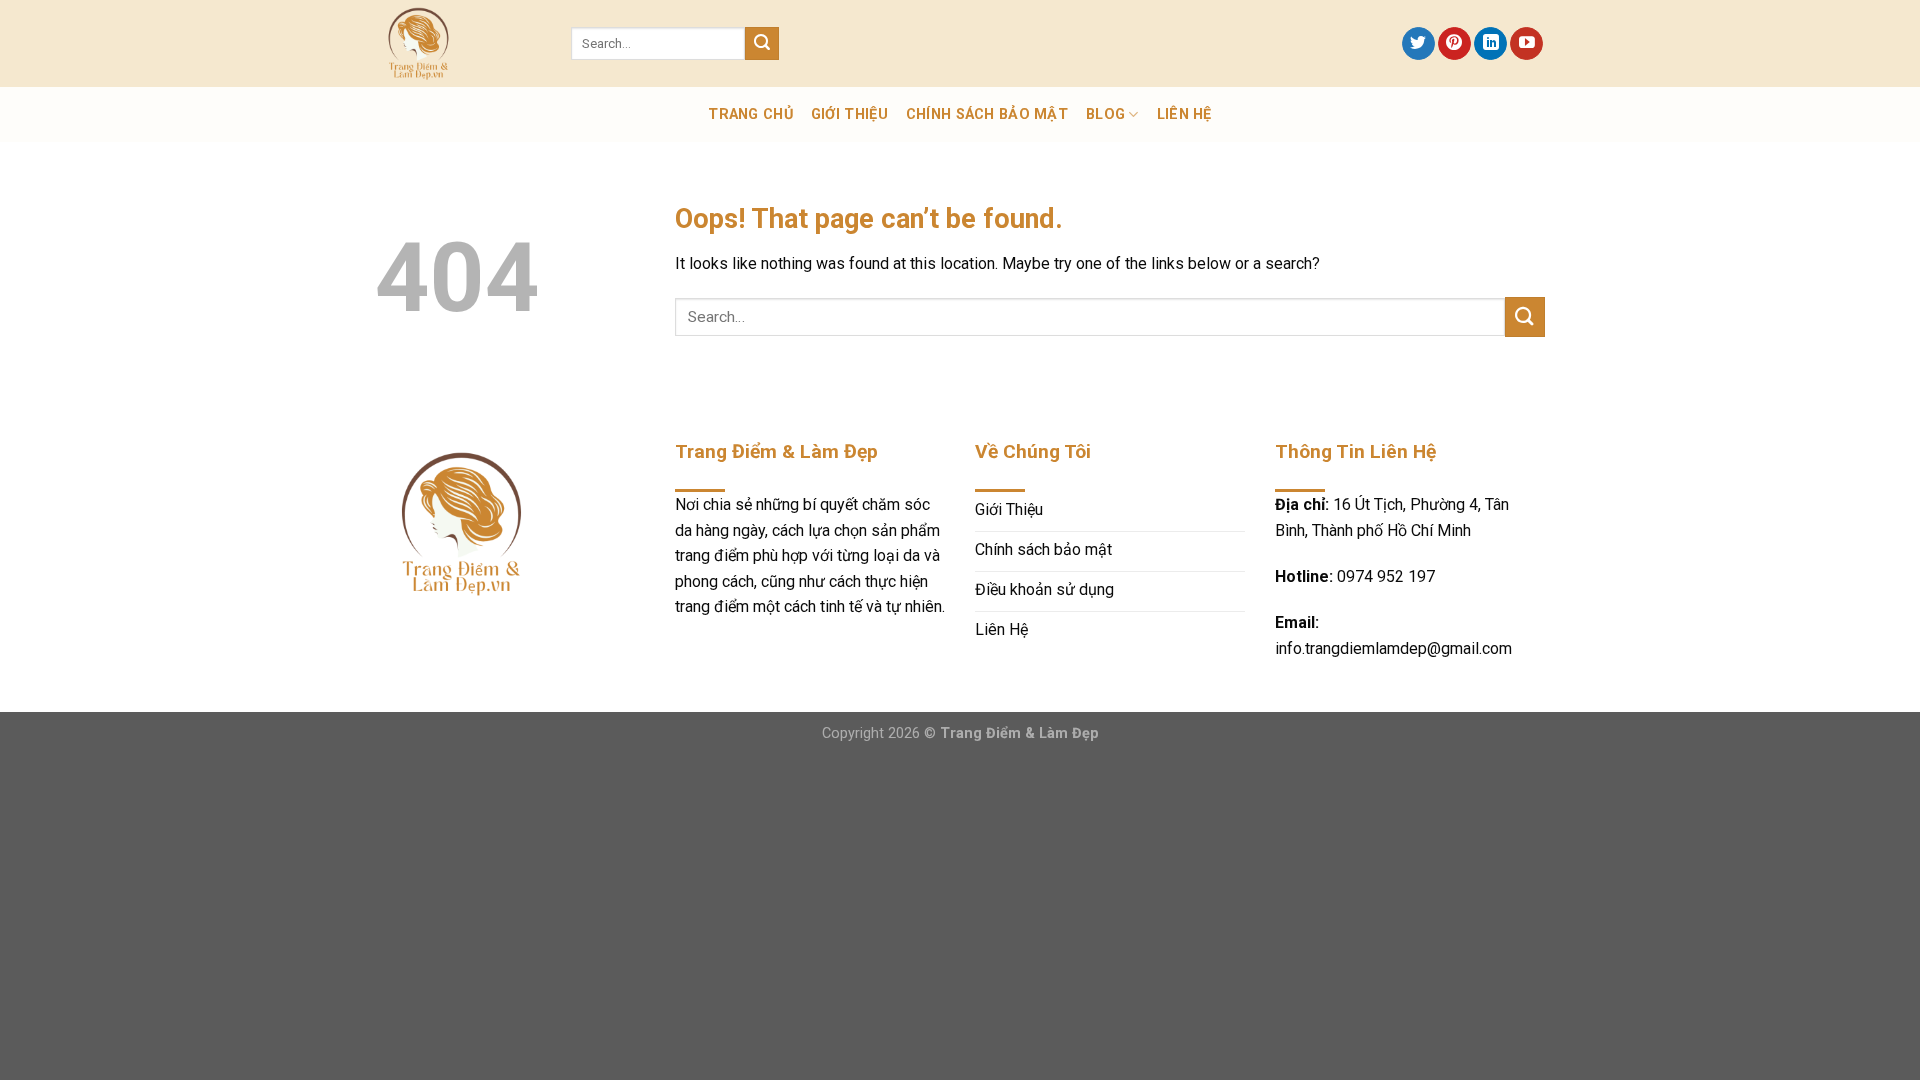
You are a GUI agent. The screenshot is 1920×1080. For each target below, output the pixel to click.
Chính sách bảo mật (987, 114)
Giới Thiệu (849, 114)
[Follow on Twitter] (1418, 44)
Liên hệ (1184, 114)
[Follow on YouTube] (1526, 44)
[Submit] (762, 44)
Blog (1105, 114)
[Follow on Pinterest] (1454, 44)
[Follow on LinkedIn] (1490, 44)
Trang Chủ (750, 114)
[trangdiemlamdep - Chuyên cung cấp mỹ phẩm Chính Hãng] (458, 43)
